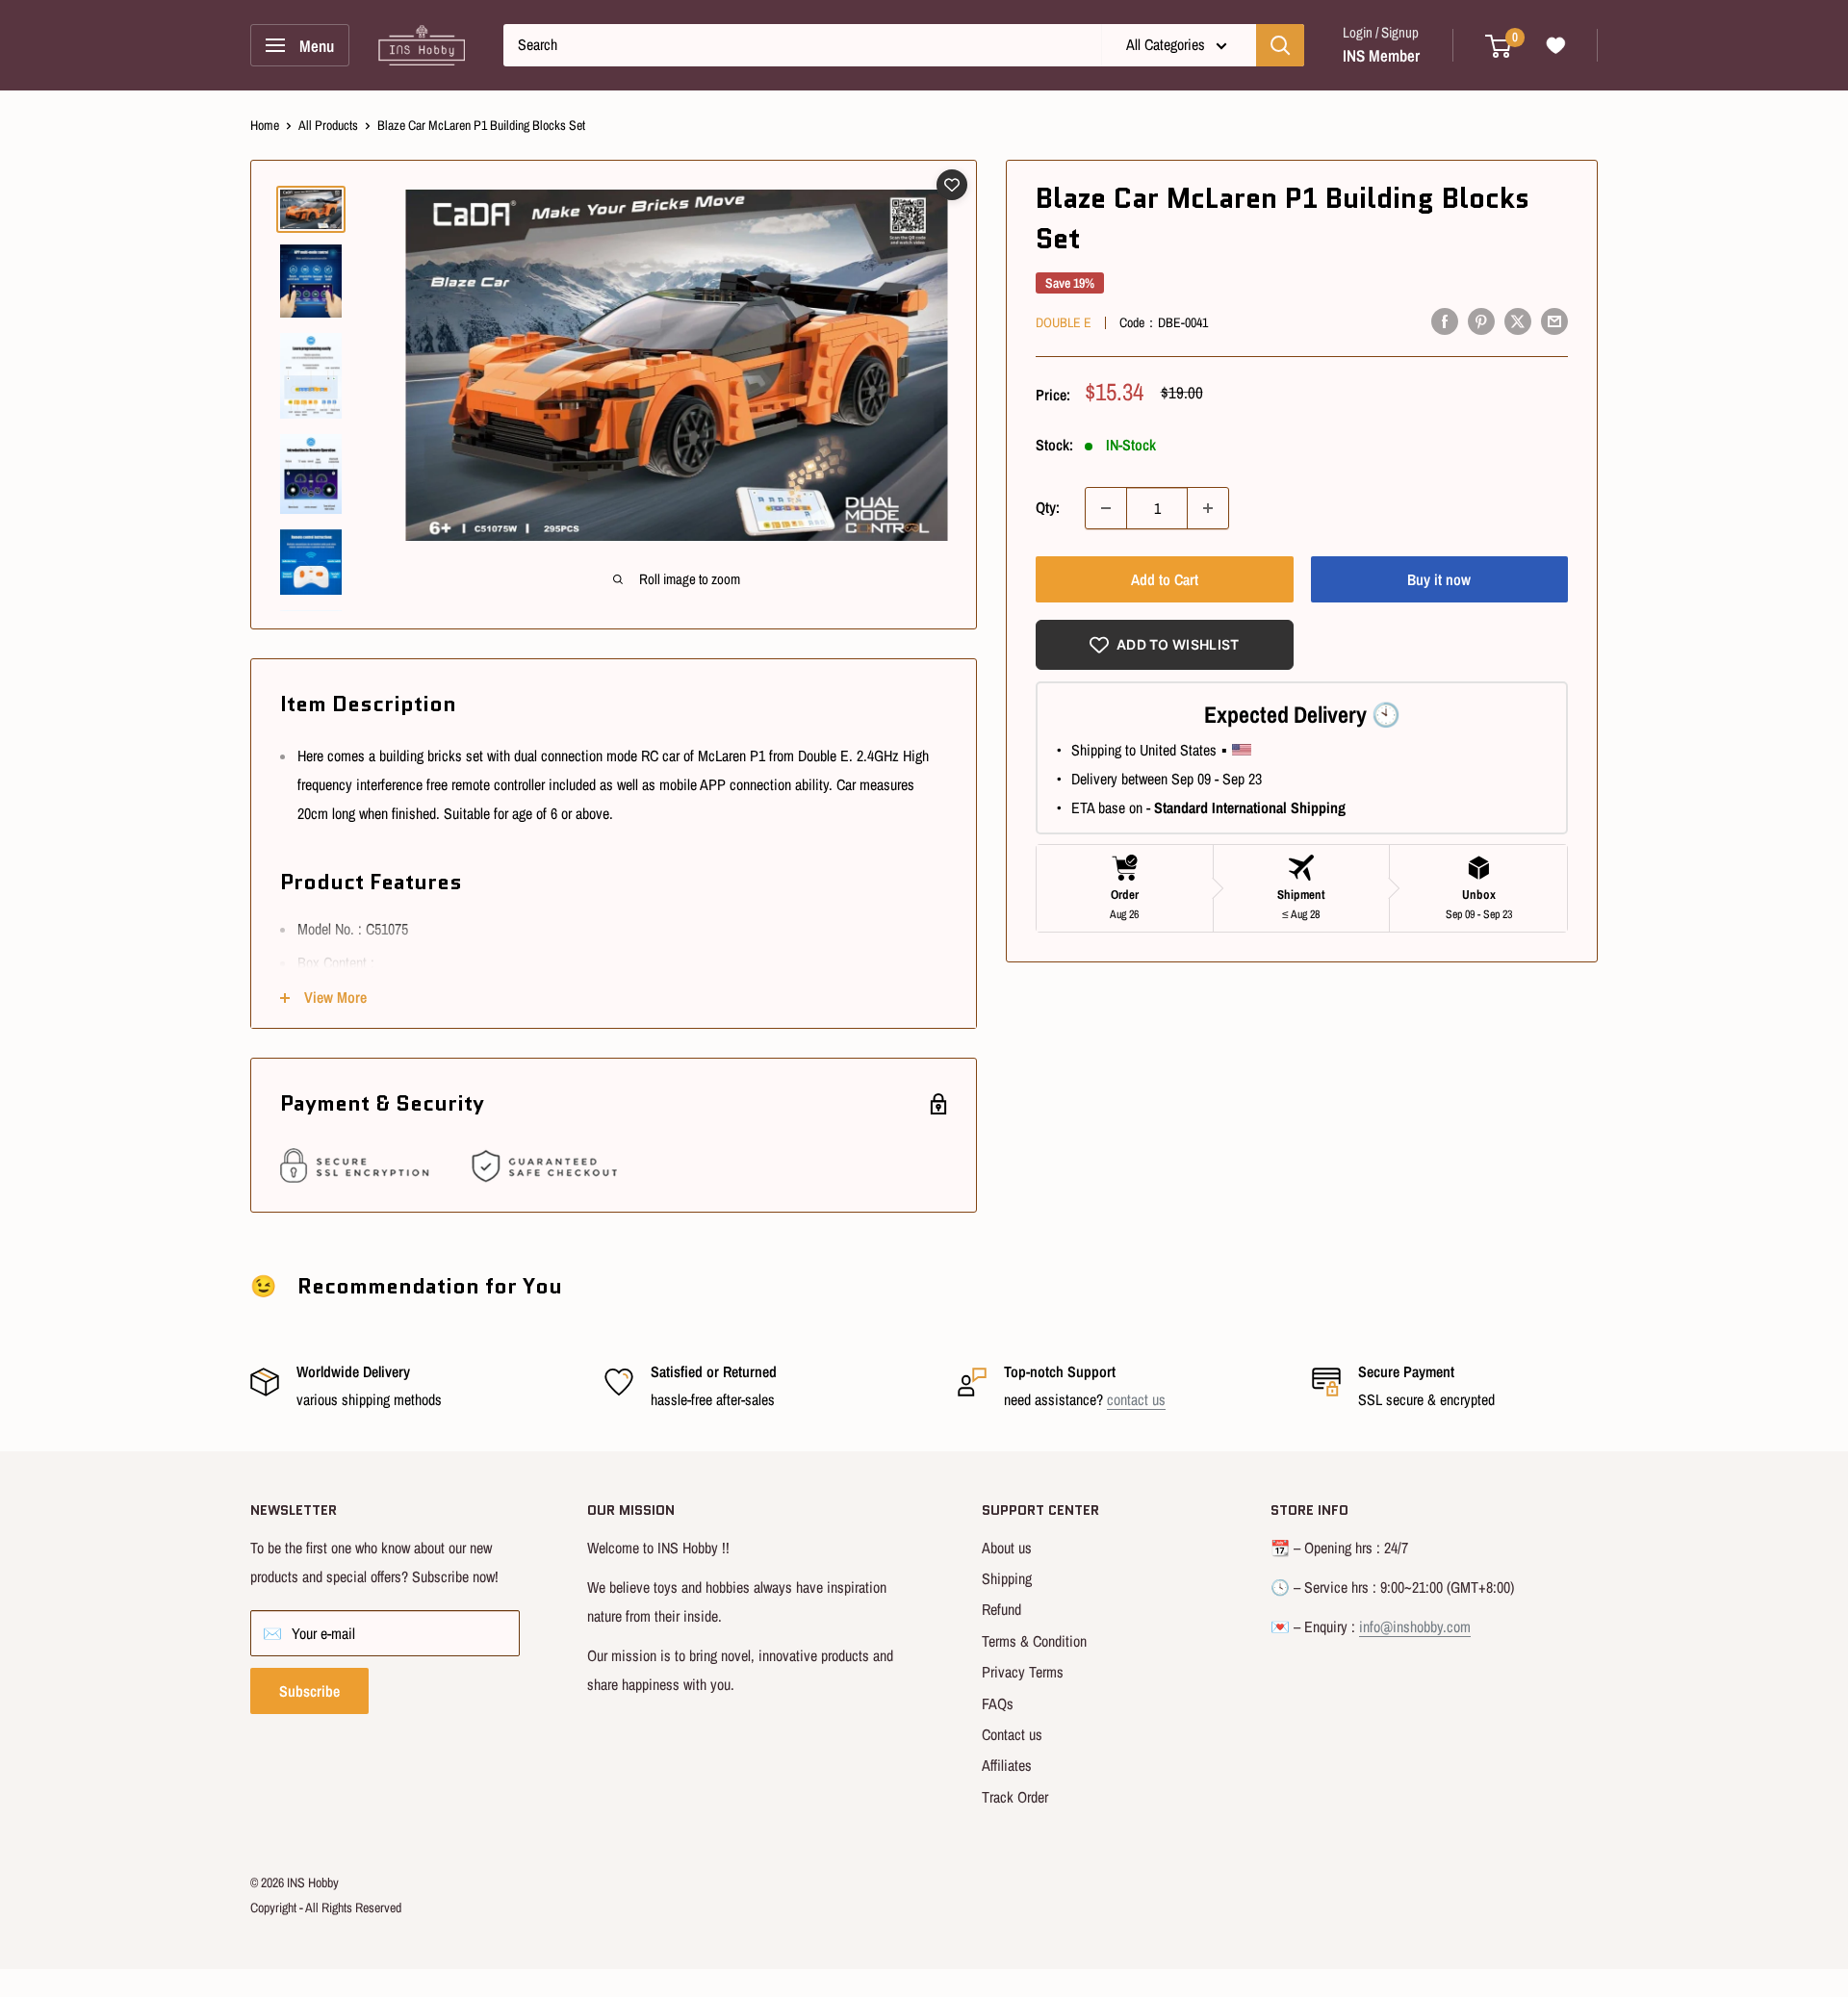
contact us (1136, 1399)
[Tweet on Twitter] (1518, 320)
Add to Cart (1165, 579)
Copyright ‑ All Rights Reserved (326, 1907)
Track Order (1015, 1797)
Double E (1064, 322)
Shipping (1007, 1578)
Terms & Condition (1034, 1641)
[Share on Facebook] (1445, 320)
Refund (1001, 1609)
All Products (328, 125)
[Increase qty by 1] (1208, 508)
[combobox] (802, 45)
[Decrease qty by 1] (1106, 508)
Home (265, 125)
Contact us (1012, 1734)
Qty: (1048, 507)
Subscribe (309, 1691)
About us (1007, 1548)
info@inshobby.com (1415, 1626)
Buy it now (1439, 579)
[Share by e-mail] (1554, 320)
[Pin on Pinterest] (1481, 320)
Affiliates (1007, 1765)
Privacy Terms (1023, 1672)
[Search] (1280, 45)
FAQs (998, 1703)
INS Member (1381, 55)
